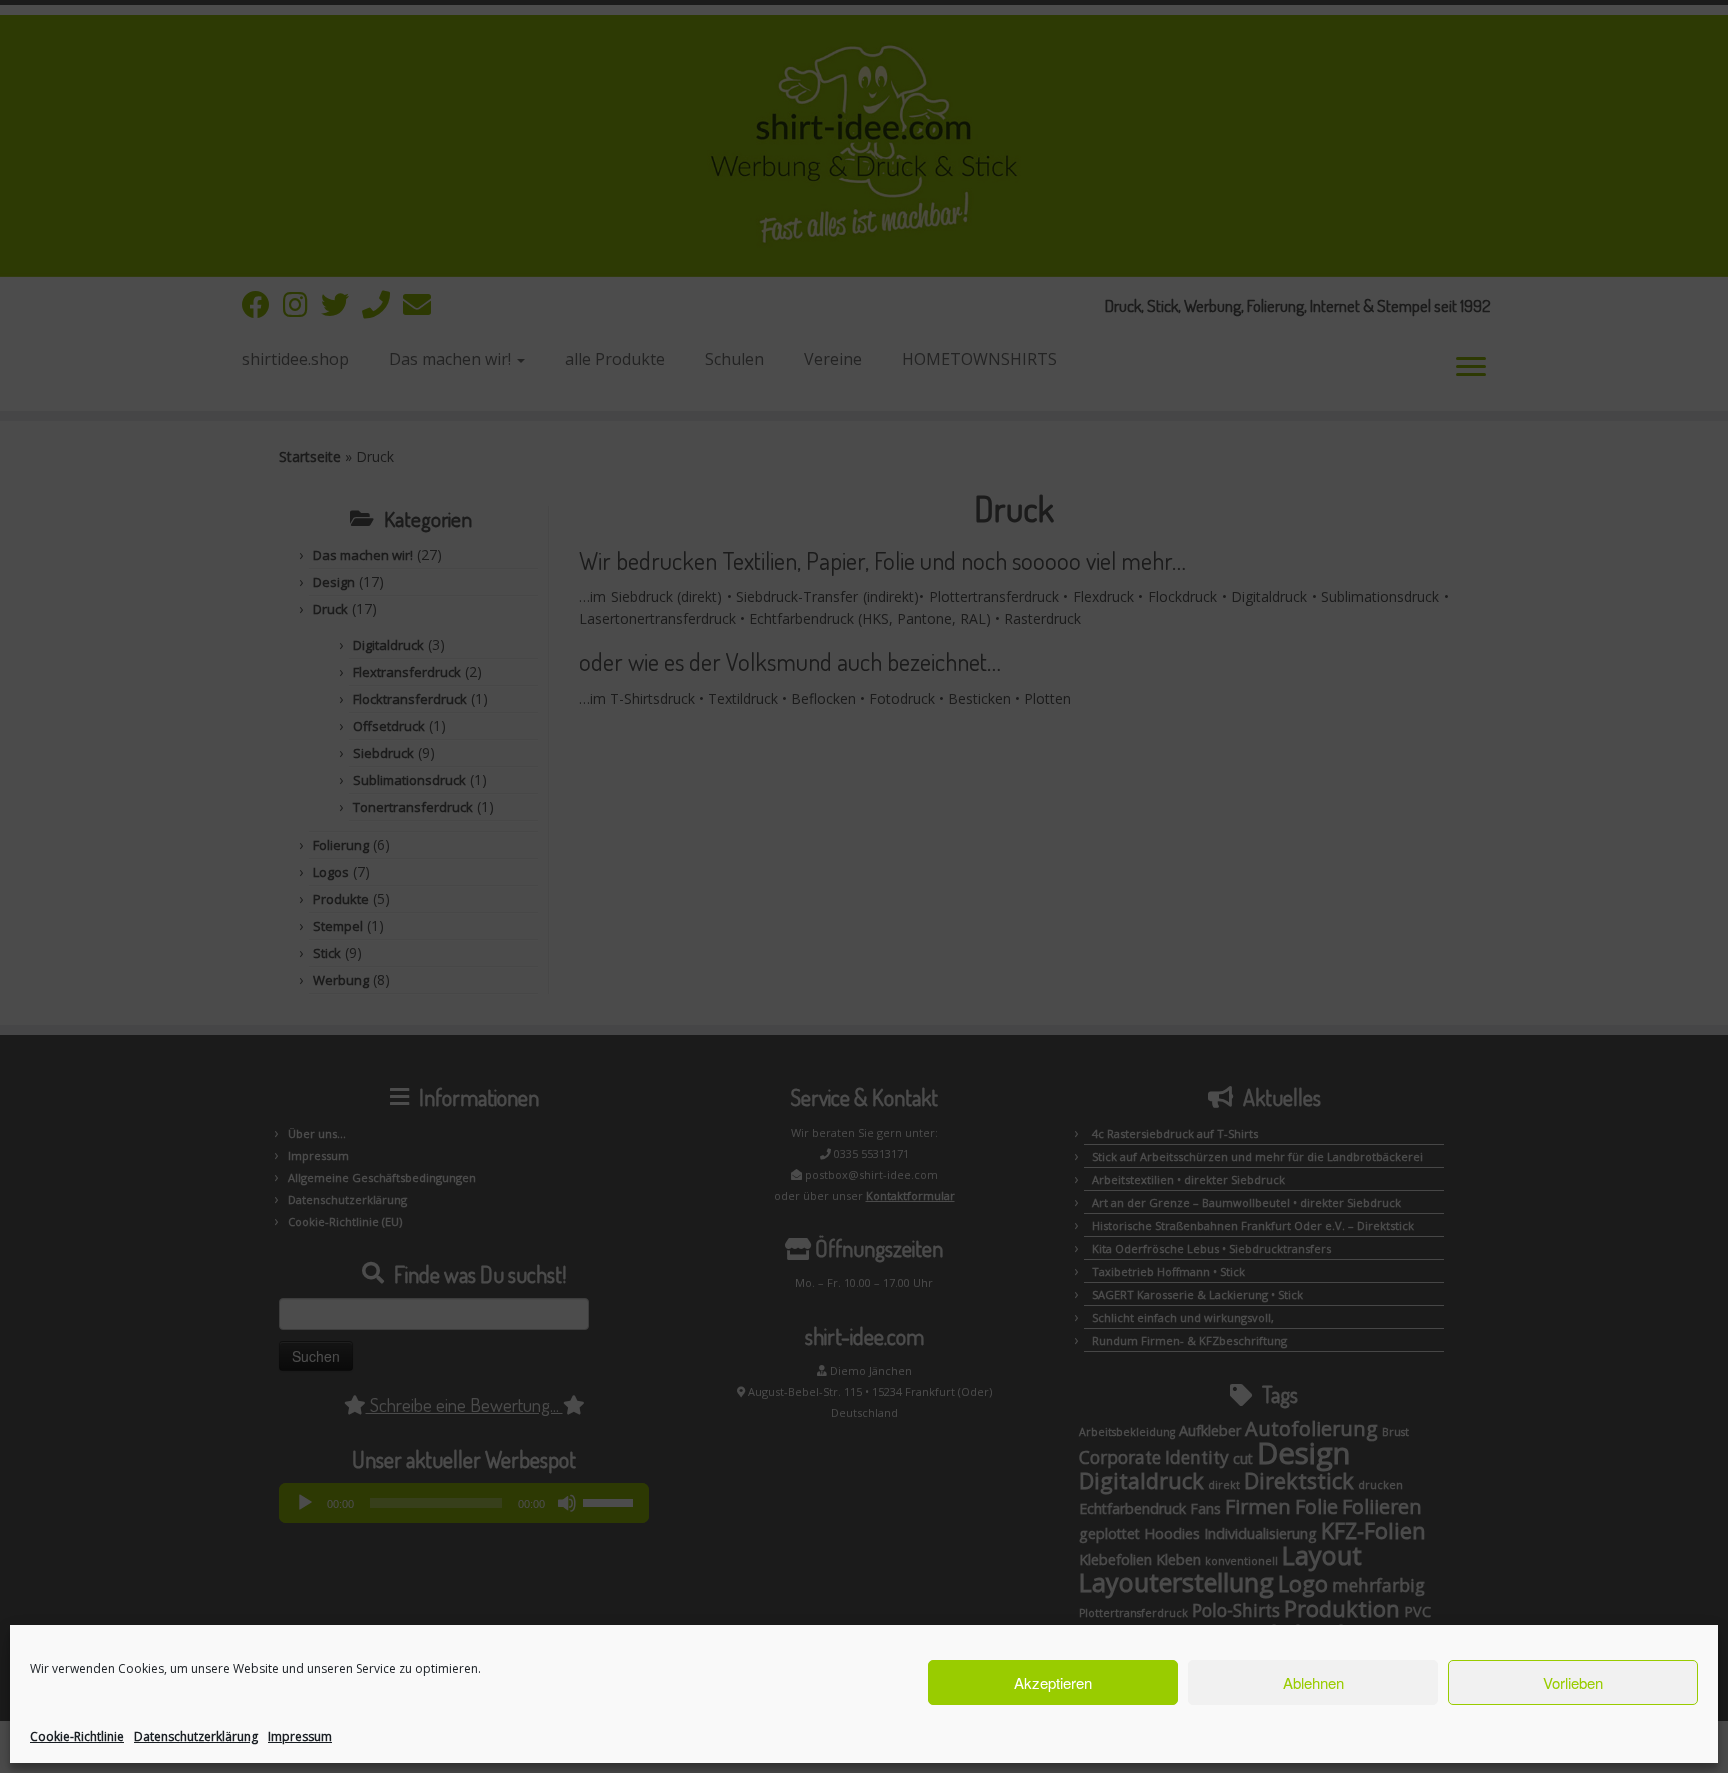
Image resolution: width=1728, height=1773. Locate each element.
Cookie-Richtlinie (77, 1736)
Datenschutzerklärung (196, 1736)
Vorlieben (1573, 1682)
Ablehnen (1313, 1682)
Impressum (300, 1736)
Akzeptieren (1053, 1682)
